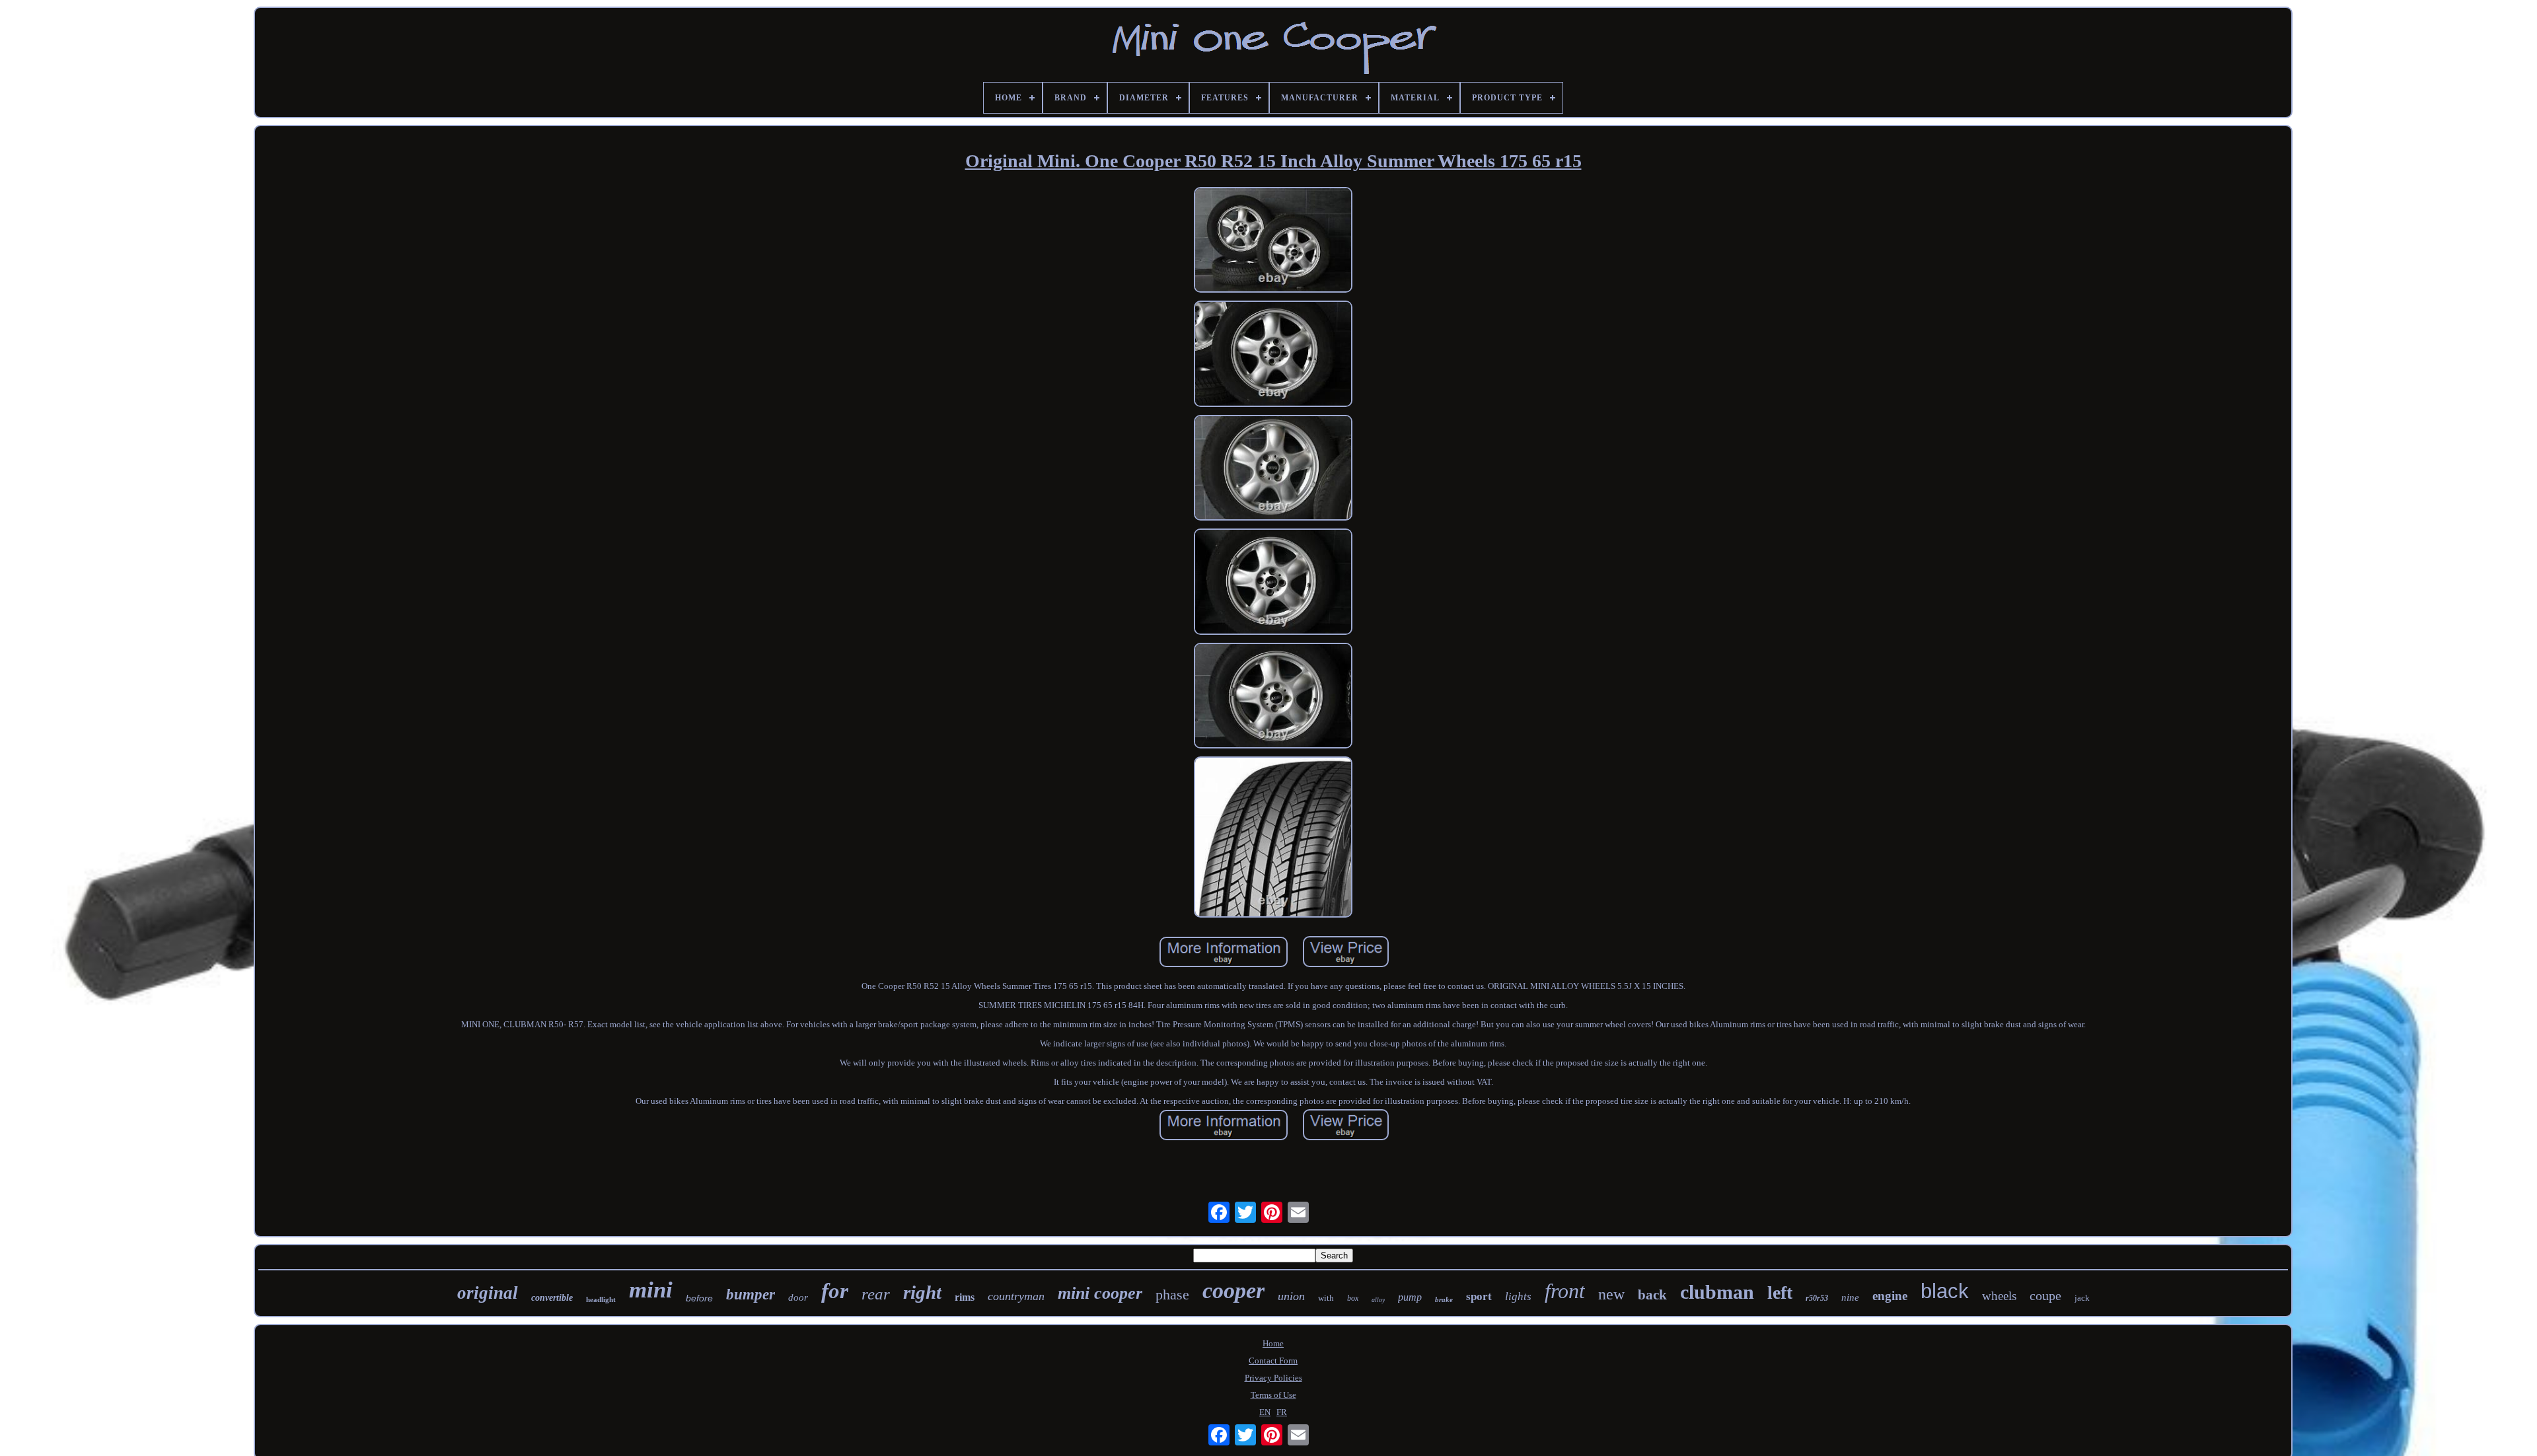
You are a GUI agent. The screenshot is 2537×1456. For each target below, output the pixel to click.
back (1652, 1295)
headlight (601, 1299)
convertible (552, 1298)
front (1565, 1291)
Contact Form (1273, 1361)
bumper (751, 1294)
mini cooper (1100, 1293)
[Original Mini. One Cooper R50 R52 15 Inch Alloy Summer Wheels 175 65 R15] (1273, 241)
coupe (2045, 1295)
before (699, 1298)
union (1291, 1296)
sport (1479, 1296)
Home (1273, 1343)
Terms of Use (1273, 1395)
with (1326, 1298)
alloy (1378, 1300)
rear (876, 1294)
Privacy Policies (1273, 1378)
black (1945, 1291)
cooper (1233, 1291)
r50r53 (1817, 1298)
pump (1410, 1297)
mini (651, 1290)
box (1353, 1298)
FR (1282, 1412)
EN (1265, 1412)
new (1611, 1294)
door (798, 1297)
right (922, 1292)
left (1780, 1292)
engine (1890, 1296)
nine (1850, 1297)
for (835, 1291)
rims (965, 1297)
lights (1518, 1296)
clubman (1717, 1292)
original (488, 1293)
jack (2082, 1298)
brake (1444, 1299)
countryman (1016, 1296)
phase (1172, 1294)
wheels (1999, 1296)
